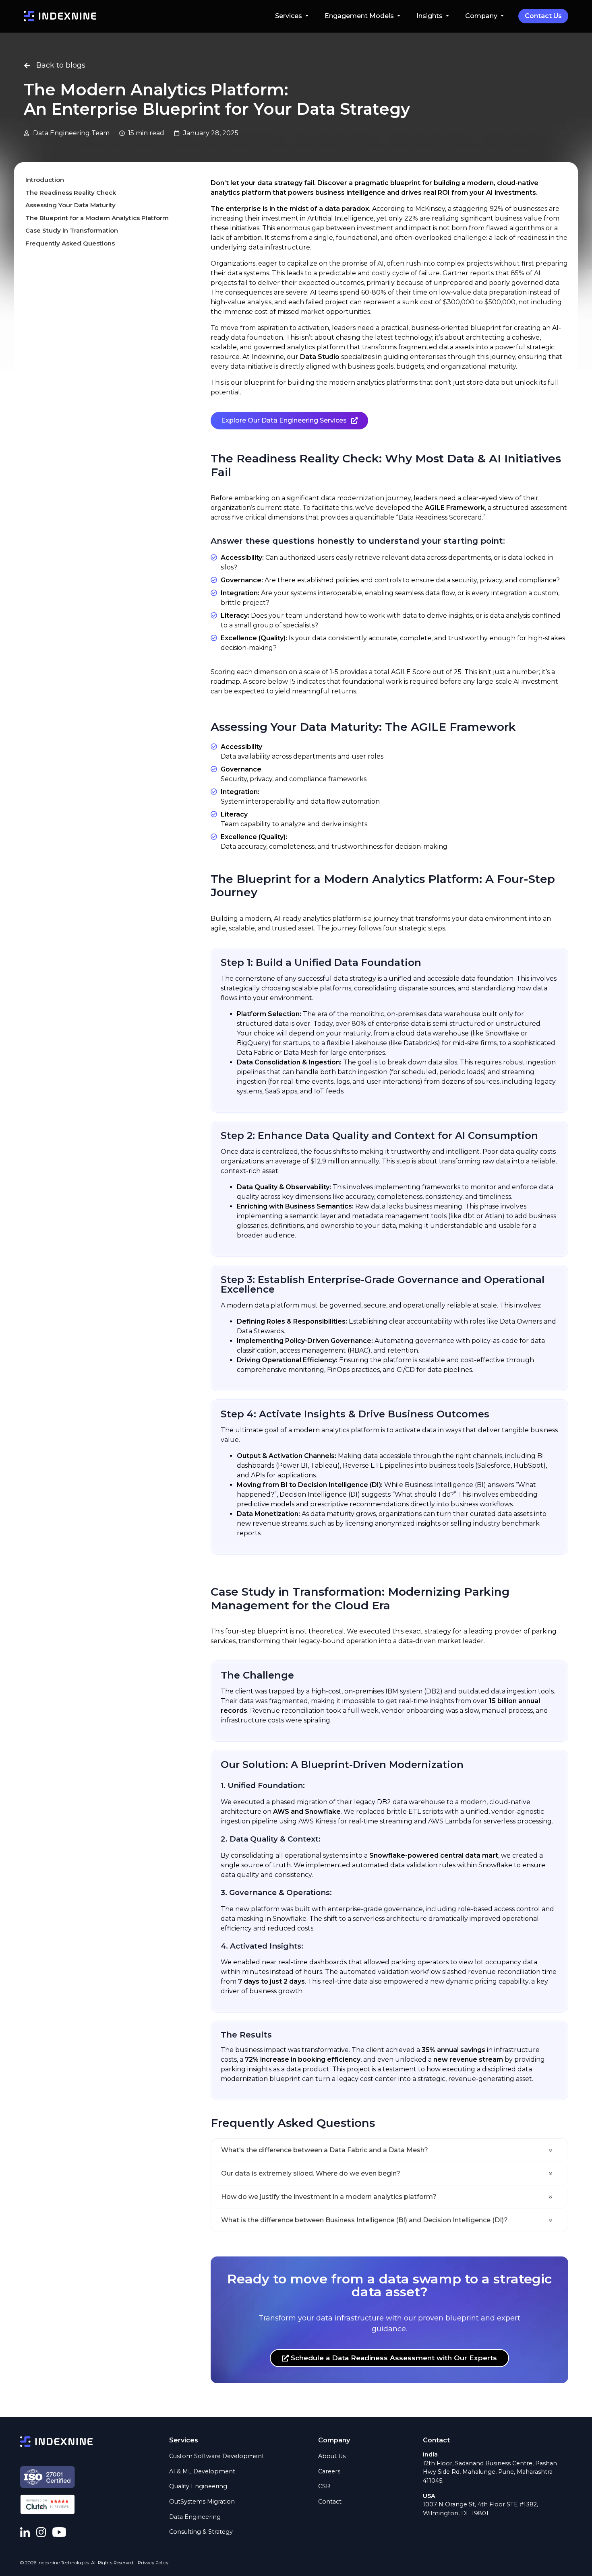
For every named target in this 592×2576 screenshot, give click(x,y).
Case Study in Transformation (72, 231)
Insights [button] (430, 16)
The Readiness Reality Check (71, 193)
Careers (329, 2471)
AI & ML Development (202, 2471)
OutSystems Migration (202, 2502)
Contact (330, 2502)
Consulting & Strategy (201, 2532)
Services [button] (289, 16)
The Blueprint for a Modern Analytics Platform (97, 218)
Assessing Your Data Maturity (70, 205)
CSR (324, 2486)
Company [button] (482, 16)
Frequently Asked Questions (70, 243)
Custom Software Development (217, 2456)
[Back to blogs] (27, 66)
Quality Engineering (198, 2486)
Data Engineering (195, 2517)
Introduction (45, 180)
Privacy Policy (153, 2563)
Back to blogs (61, 65)
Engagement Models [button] (360, 16)
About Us (332, 2456)
